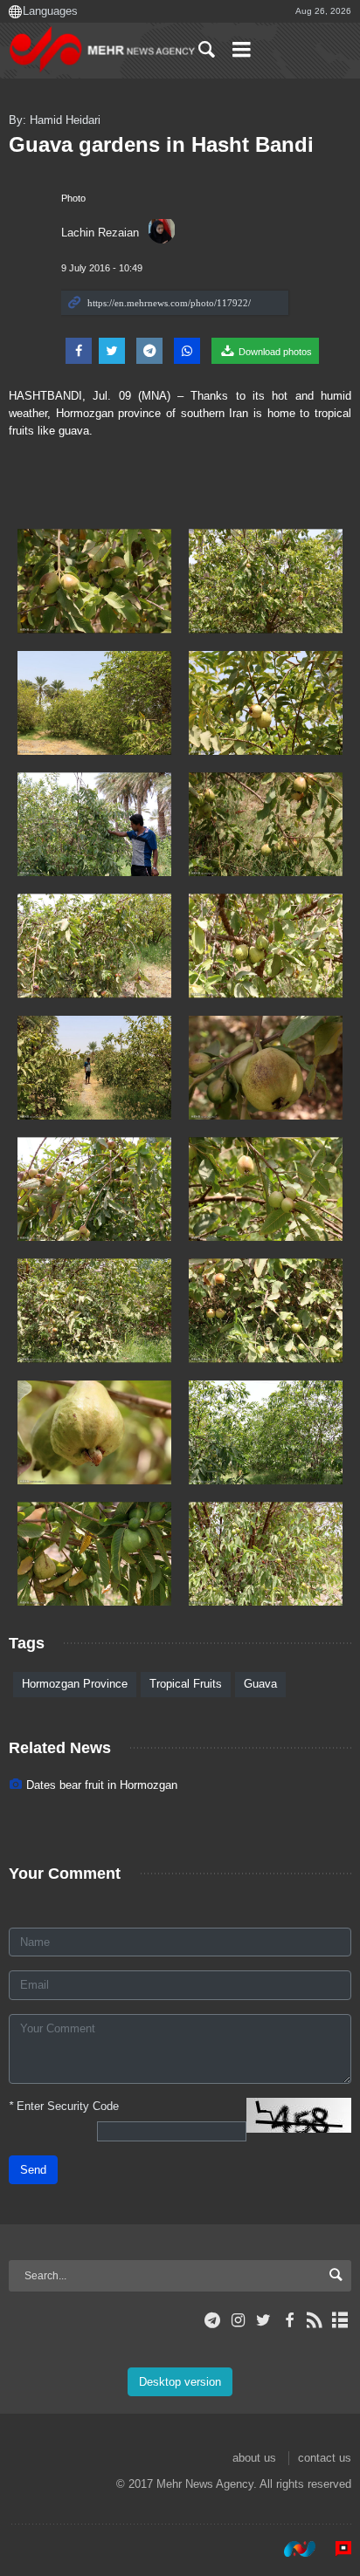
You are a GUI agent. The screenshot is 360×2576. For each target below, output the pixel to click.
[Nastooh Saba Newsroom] (291, 2549)
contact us (325, 2458)
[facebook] (289, 2320)
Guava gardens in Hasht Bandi (161, 144)
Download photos (274, 352)
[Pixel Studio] (335, 2549)
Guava (260, 1684)
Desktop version (180, 2382)
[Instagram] (238, 2320)
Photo (73, 198)
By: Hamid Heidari (55, 120)
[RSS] (315, 2320)
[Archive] (340, 2320)
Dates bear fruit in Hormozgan (102, 1785)
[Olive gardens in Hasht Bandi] (94, 581)
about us (254, 2458)
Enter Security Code (64, 2106)
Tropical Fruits (186, 1684)
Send (33, 2170)
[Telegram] (213, 2320)
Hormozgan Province (75, 1684)
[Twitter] (263, 2320)
